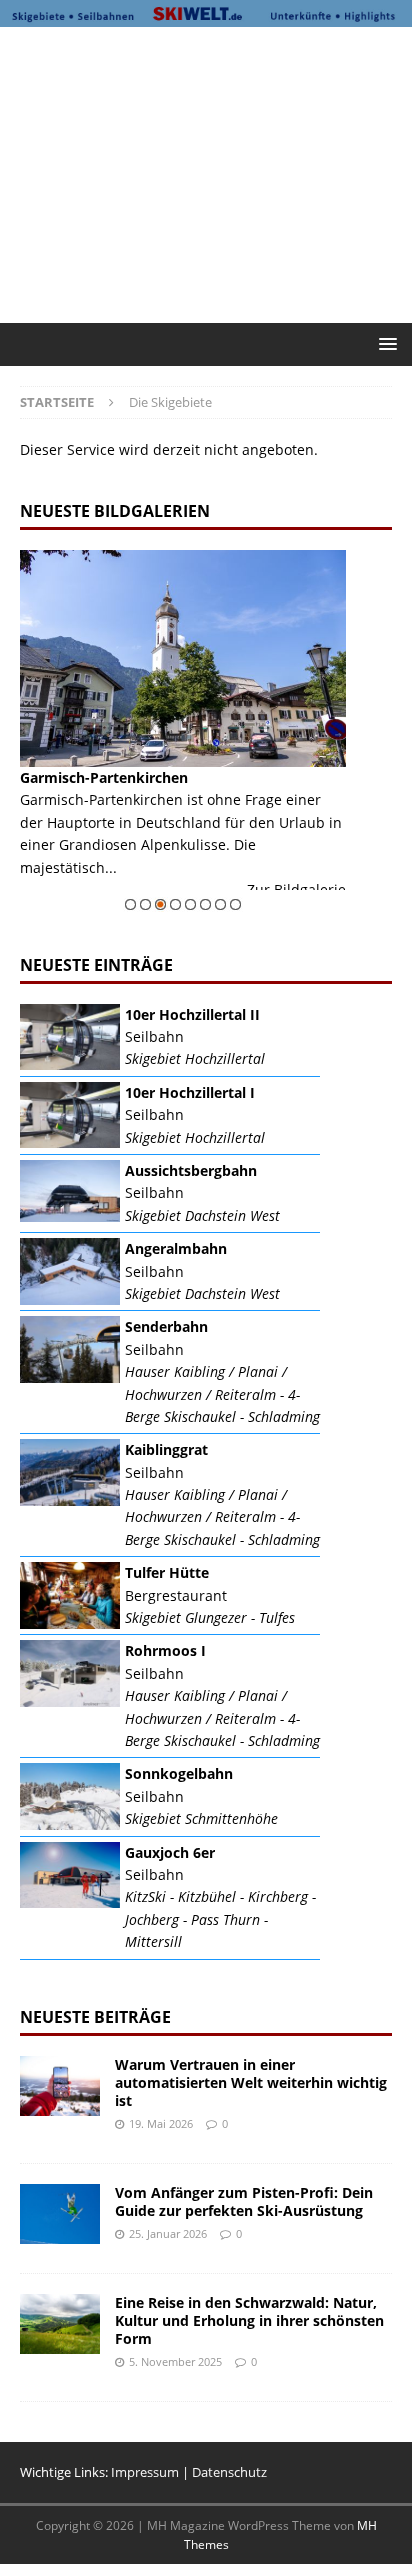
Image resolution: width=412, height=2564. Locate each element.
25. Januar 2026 (168, 2233)
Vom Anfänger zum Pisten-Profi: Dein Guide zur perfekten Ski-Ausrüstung (244, 2201)
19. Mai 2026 (161, 2123)
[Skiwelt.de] (206, 14)
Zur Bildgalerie (296, 889)
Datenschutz (229, 2472)
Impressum (145, 2472)
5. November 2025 (175, 2361)
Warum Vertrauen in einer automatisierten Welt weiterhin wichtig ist (251, 2082)
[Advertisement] (216, 172)
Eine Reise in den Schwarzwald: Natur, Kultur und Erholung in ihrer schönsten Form (249, 2320)
